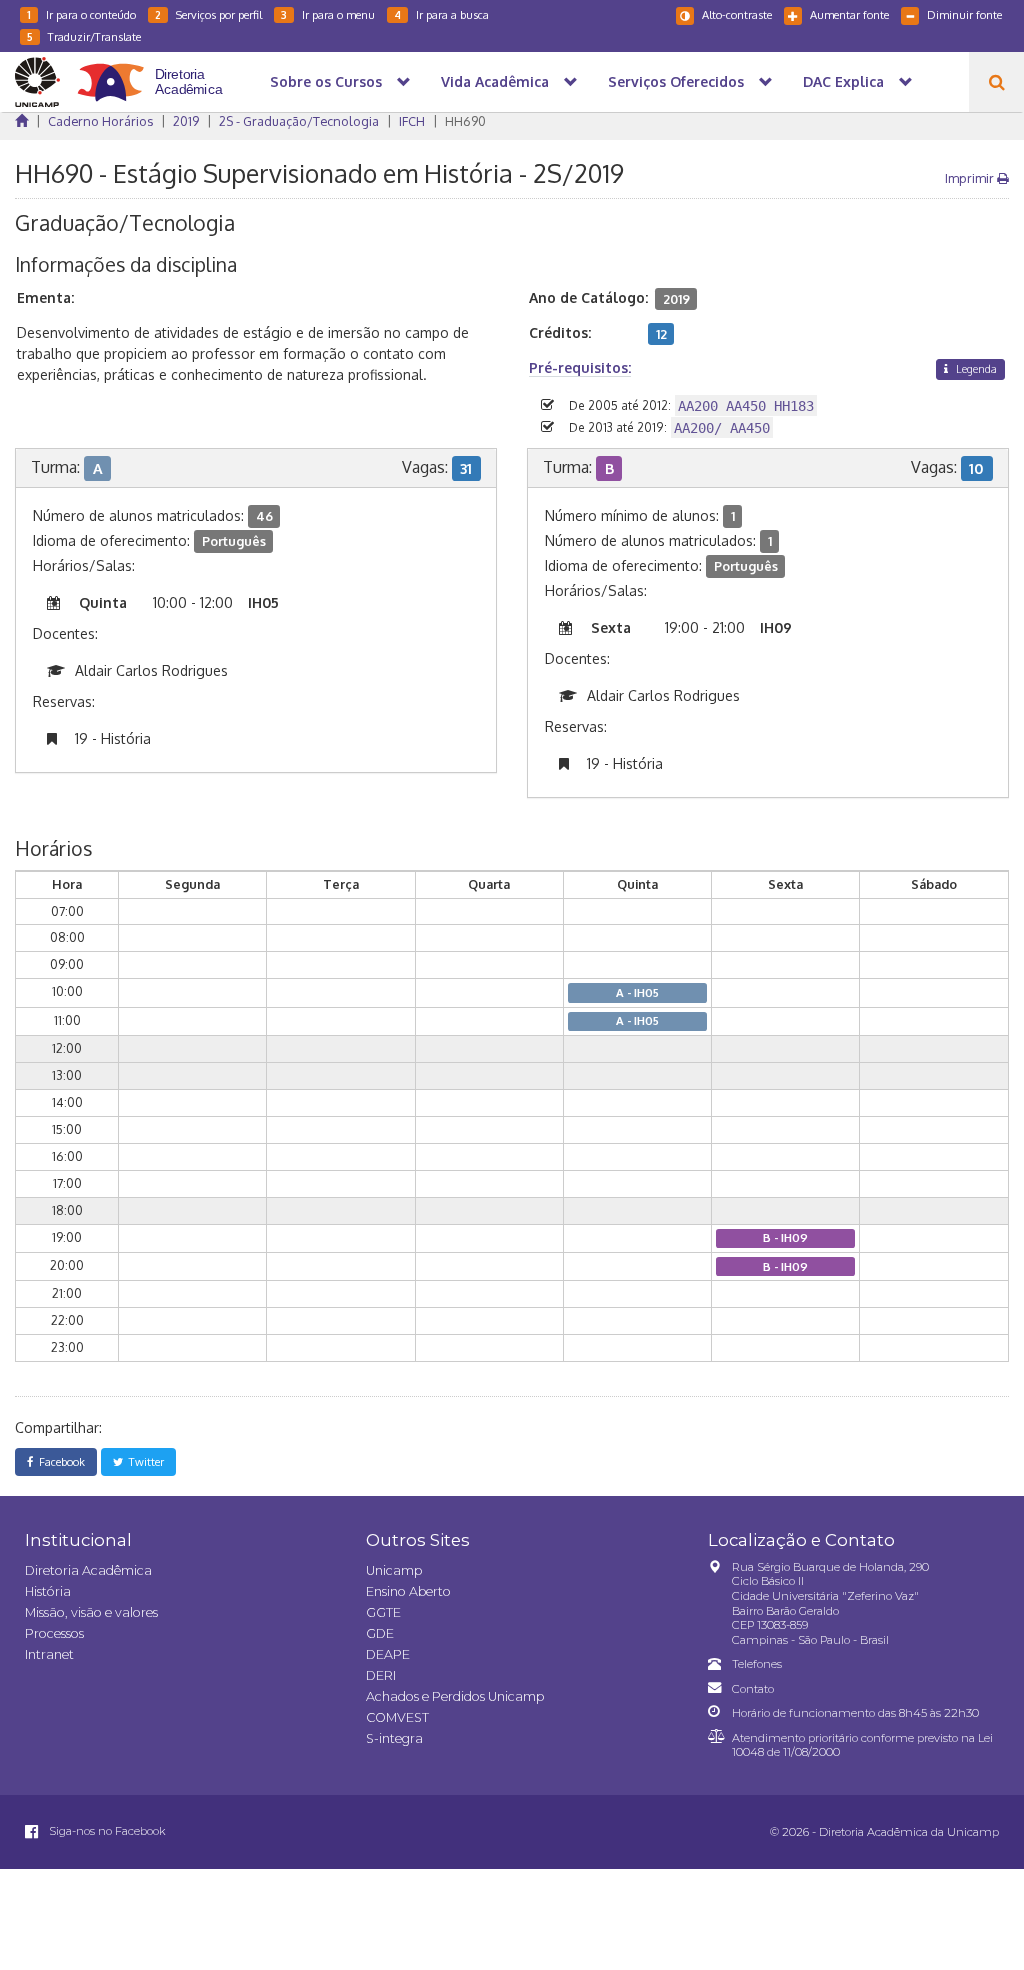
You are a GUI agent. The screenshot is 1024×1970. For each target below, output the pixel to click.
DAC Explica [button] (843, 81)
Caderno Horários (100, 121)
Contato (753, 1689)
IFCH (412, 121)
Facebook (59, 1461)
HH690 (465, 121)
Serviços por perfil (208, 14)
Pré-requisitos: (580, 367)
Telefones (757, 1664)
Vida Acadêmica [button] (495, 81)
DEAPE (388, 1654)
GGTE (383, 1612)
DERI (381, 1675)
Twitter (143, 1461)
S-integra (394, 1738)
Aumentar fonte (849, 14)
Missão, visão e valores (91, 1612)
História (48, 1591)
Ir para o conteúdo (81, 14)
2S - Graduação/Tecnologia (299, 121)
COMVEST (397, 1717)
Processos (54, 1633)
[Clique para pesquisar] (996, 82)
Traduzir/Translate (84, 36)
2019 (186, 121)
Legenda (975, 368)
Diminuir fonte (964, 14)
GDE (380, 1633)
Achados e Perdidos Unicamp (455, 1696)
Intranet (49, 1654)
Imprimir (971, 178)
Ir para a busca (441, 14)
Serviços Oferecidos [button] (676, 81)
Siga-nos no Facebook (106, 1831)
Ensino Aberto (408, 1591)
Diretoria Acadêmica (88, 1570)
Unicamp (394, 1570)
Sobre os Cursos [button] (326, 81)
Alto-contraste (737, 14)
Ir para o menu (328, 14)
